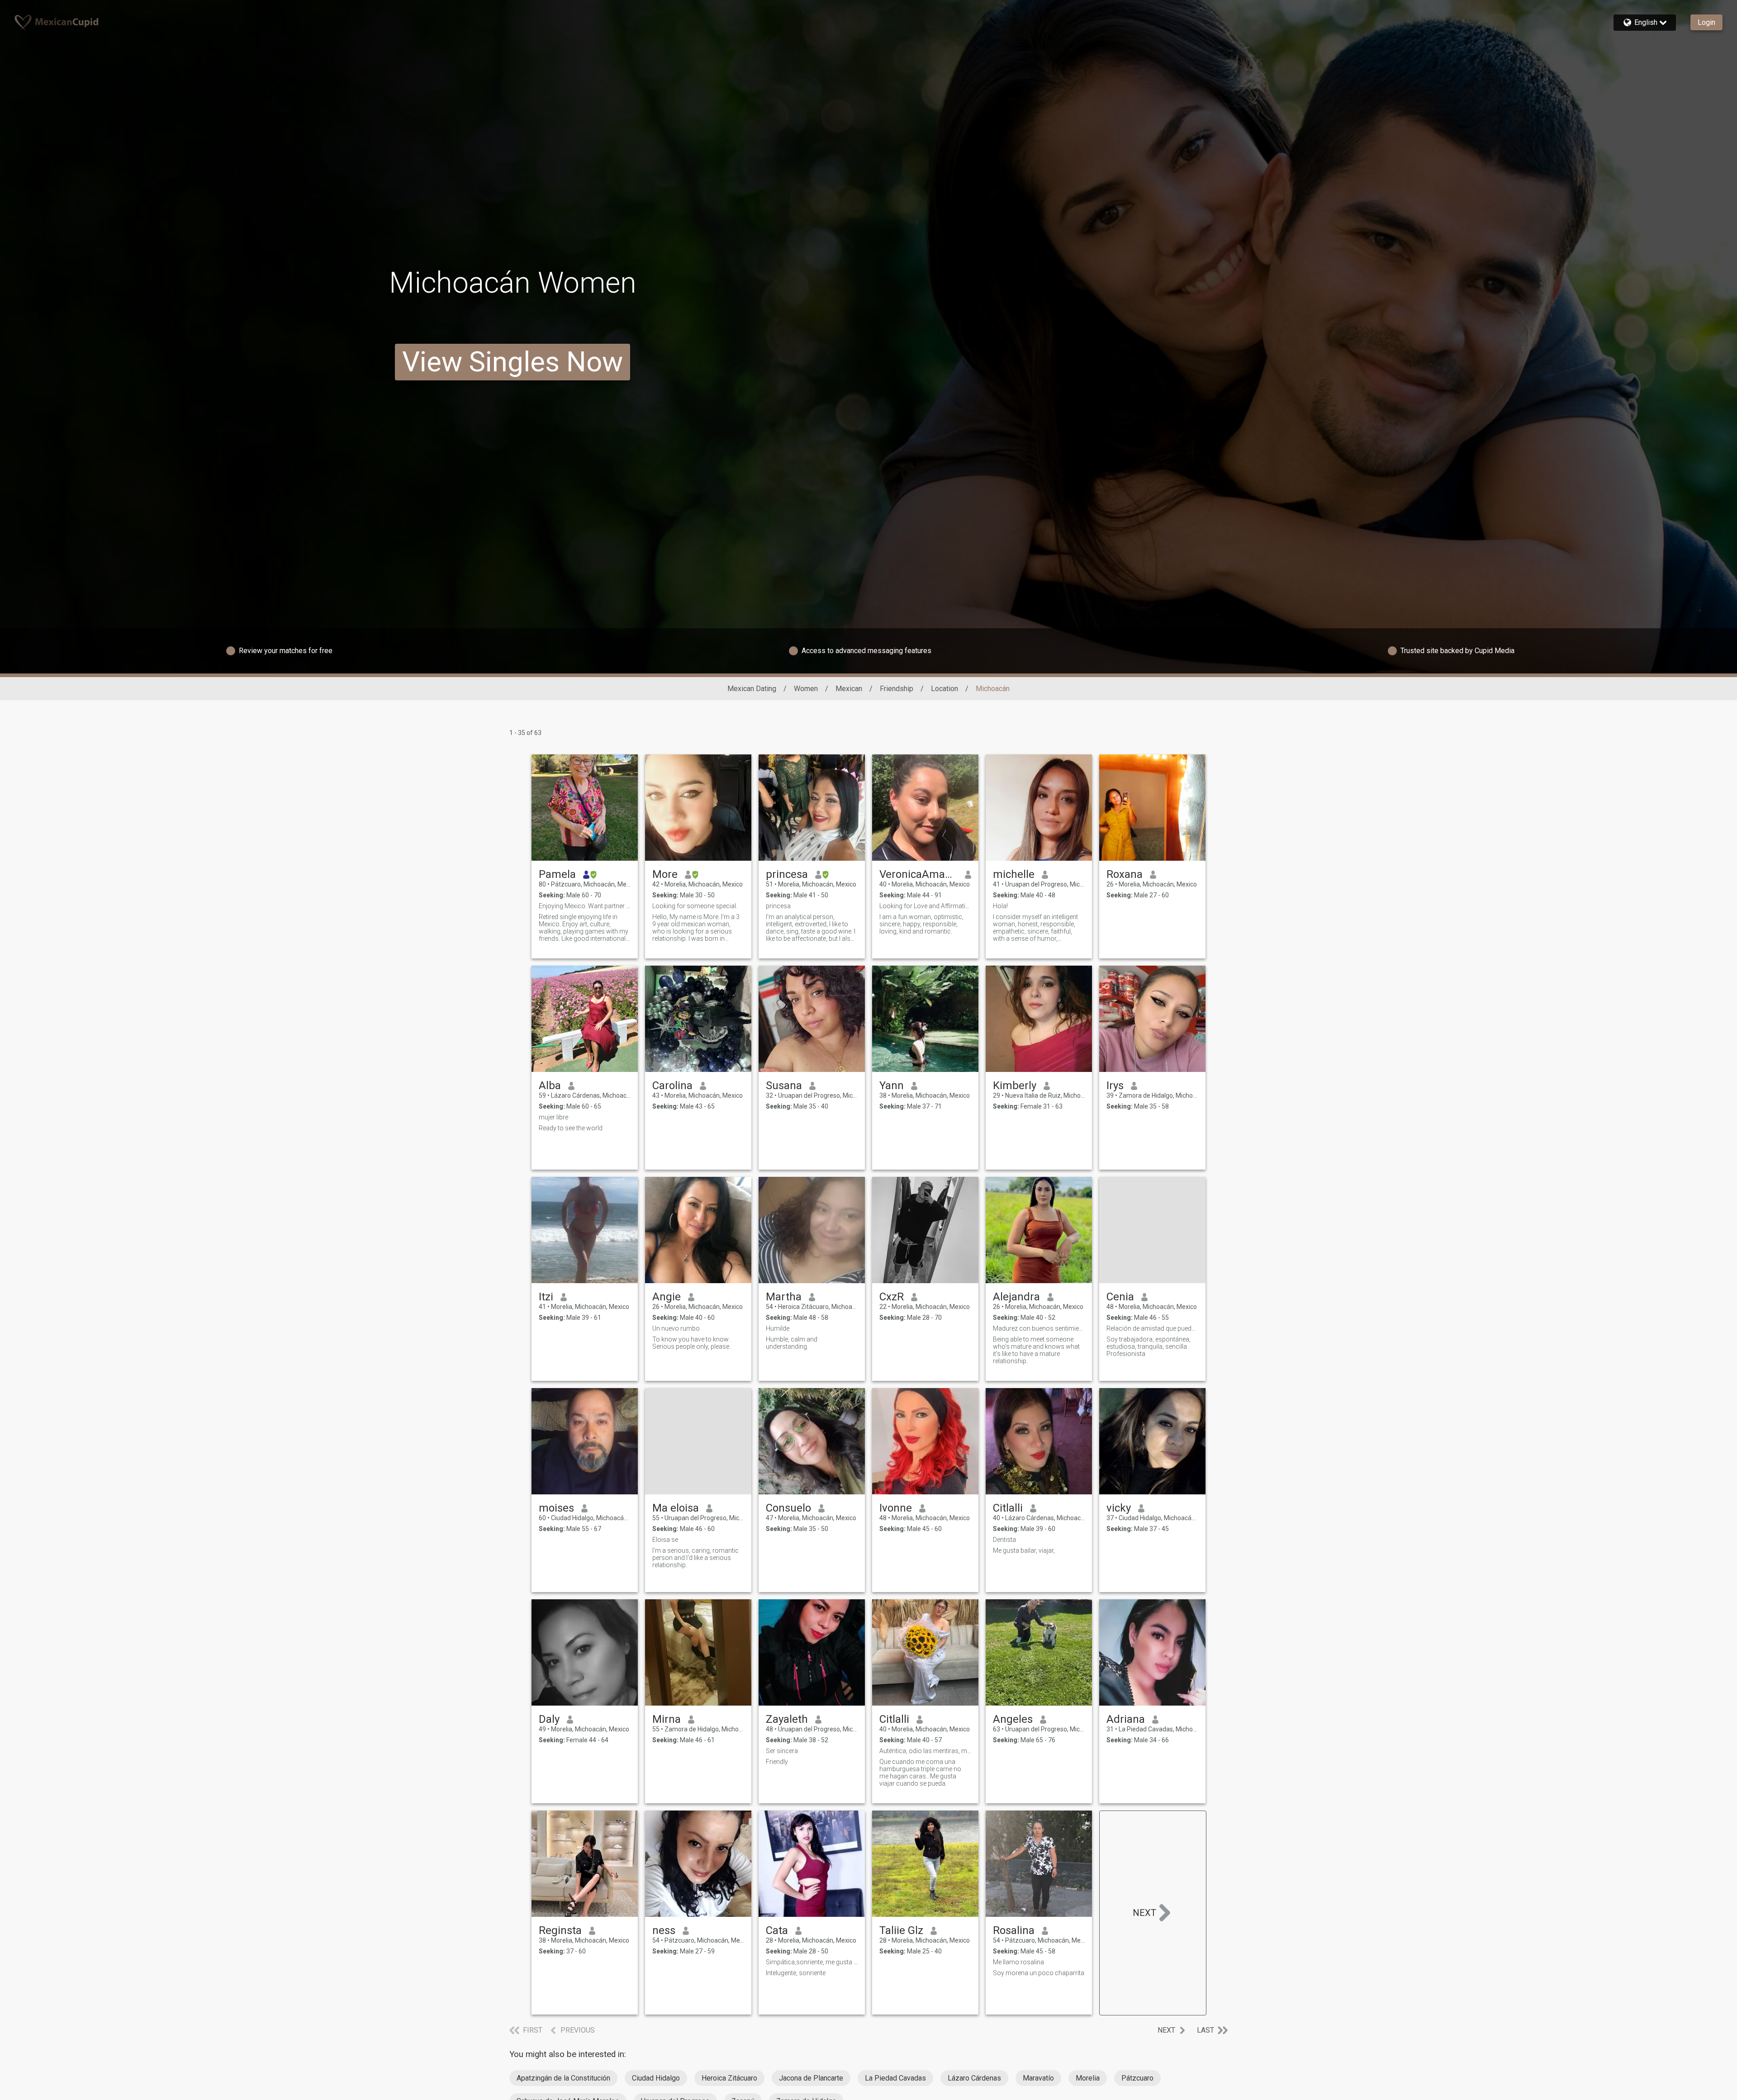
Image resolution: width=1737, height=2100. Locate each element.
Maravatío (1038, 2078)
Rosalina (1014, 1930)
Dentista (1004, 1540)
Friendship (897, 689)
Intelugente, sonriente (796, 1973)
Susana (784, 1086)
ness (664, 1930)
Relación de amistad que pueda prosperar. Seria (1152, 1328)
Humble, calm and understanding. (792, 1343)
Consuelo (788, 1508)
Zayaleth (787, 1719)
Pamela (557, 874)
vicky (1119, 1508)
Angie (667, 1297)
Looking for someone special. (695, 906)
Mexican (849, 689)
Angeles (1013, 1719)
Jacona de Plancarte (811, 2078)
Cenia (1120, 1297)
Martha (784, 1297)
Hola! (1000, 906)
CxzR (892, 1297)
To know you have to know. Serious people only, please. (691, 1343)
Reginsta (560, 1930)
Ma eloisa (676, 1508)
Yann (892, 1086)
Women (806, 689)
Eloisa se (665, 1540)
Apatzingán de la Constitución (563, 2078)
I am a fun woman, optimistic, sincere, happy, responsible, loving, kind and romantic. (921, 924)
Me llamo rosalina (1018, 1962)
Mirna (667, 1719)
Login (1706, 22)
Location (944, 689)
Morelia (1088, 2078)
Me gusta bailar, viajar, (1024, 1550)
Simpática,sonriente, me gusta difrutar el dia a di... (812, 1962)
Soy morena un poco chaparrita (1039, 1973)
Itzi (546, 1297)
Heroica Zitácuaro (729, 2078)
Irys (1115, 1086)
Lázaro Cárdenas (974, 2078)
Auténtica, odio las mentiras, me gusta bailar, (925, 1751)
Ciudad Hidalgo (656, 2078)
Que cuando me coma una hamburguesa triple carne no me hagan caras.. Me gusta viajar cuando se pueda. (920, 1773)
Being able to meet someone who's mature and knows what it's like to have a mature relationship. (1036, 1350)
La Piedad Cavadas (895, 2078)
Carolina (672, 1086)
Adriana (1126, 1719)
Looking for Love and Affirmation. (925, 906)
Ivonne (896, 1508)
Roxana (1125, 874)
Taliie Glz (901, 1930)
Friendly (777, 1762)
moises (556, 1508)
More (665, 874)
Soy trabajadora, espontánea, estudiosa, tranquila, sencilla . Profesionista (1149, 1346)
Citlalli (1008, 1508)
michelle (1014, 874)
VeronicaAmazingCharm (918, 874)
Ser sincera (782, 1751)
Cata (777, 1930)
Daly (549, 1719)
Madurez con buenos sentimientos (1039, 1328)
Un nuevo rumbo (676, 1328)
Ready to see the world (571, 1128)
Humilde (778, 1328)
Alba (550, 1086)
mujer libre (553, 1117)
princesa (787, 874)
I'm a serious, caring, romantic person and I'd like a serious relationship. (695, 1558)
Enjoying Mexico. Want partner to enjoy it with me (585, 906)
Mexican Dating (752, 689)
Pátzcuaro (1137, 2078)
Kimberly (1015, 1086)
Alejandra (1016, 1297)
